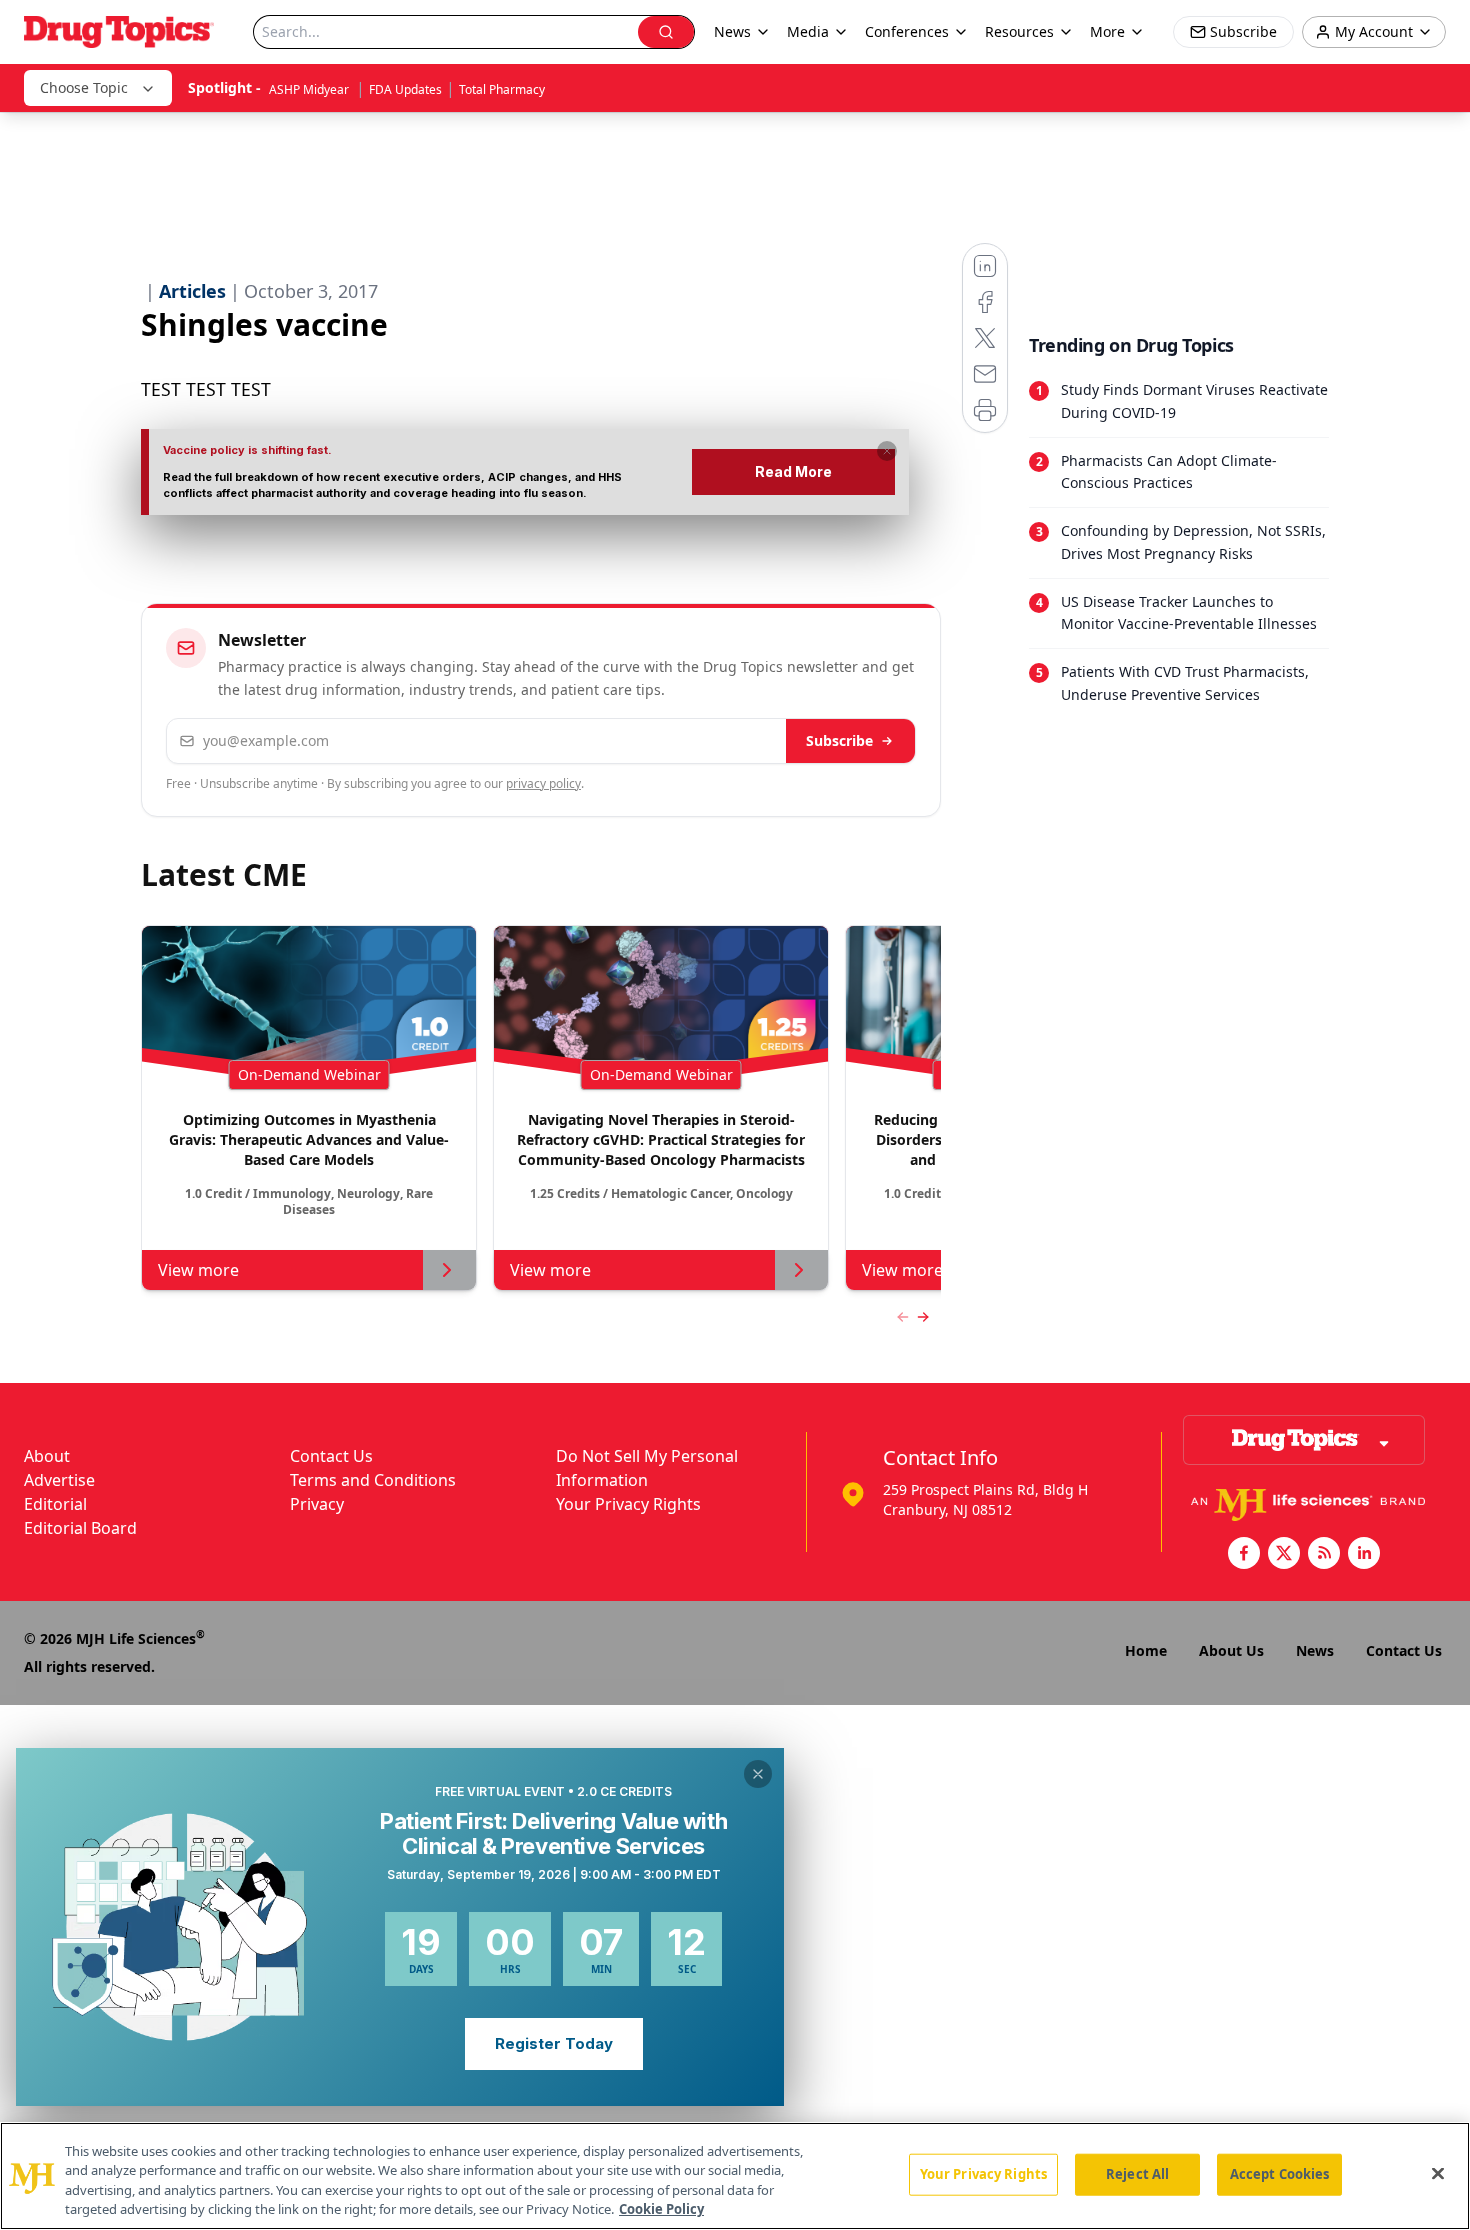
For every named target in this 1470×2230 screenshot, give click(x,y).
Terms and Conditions (373, 1480)
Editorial (55, 1504)
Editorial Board (80, 1528)
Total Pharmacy (502, 89)
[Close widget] (758, 1774)
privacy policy (543, 783)
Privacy (317, 1504)
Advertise (59, 1480)
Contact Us (331, 1456)
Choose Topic (84, 87)
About (47, 1456)
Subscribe (839, 740)
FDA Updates (405, 89)
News (1315, 1650)
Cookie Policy (661, 2209)
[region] (735, 2176)
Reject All (1137, 2174)
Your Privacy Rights (628, 1504)
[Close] (1438, 2173)
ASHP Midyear (310, 89)
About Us (1231, 1650)
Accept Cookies (1280, 2174)
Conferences (907, 31)
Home (1146, 1650)
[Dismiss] (887, 451)
